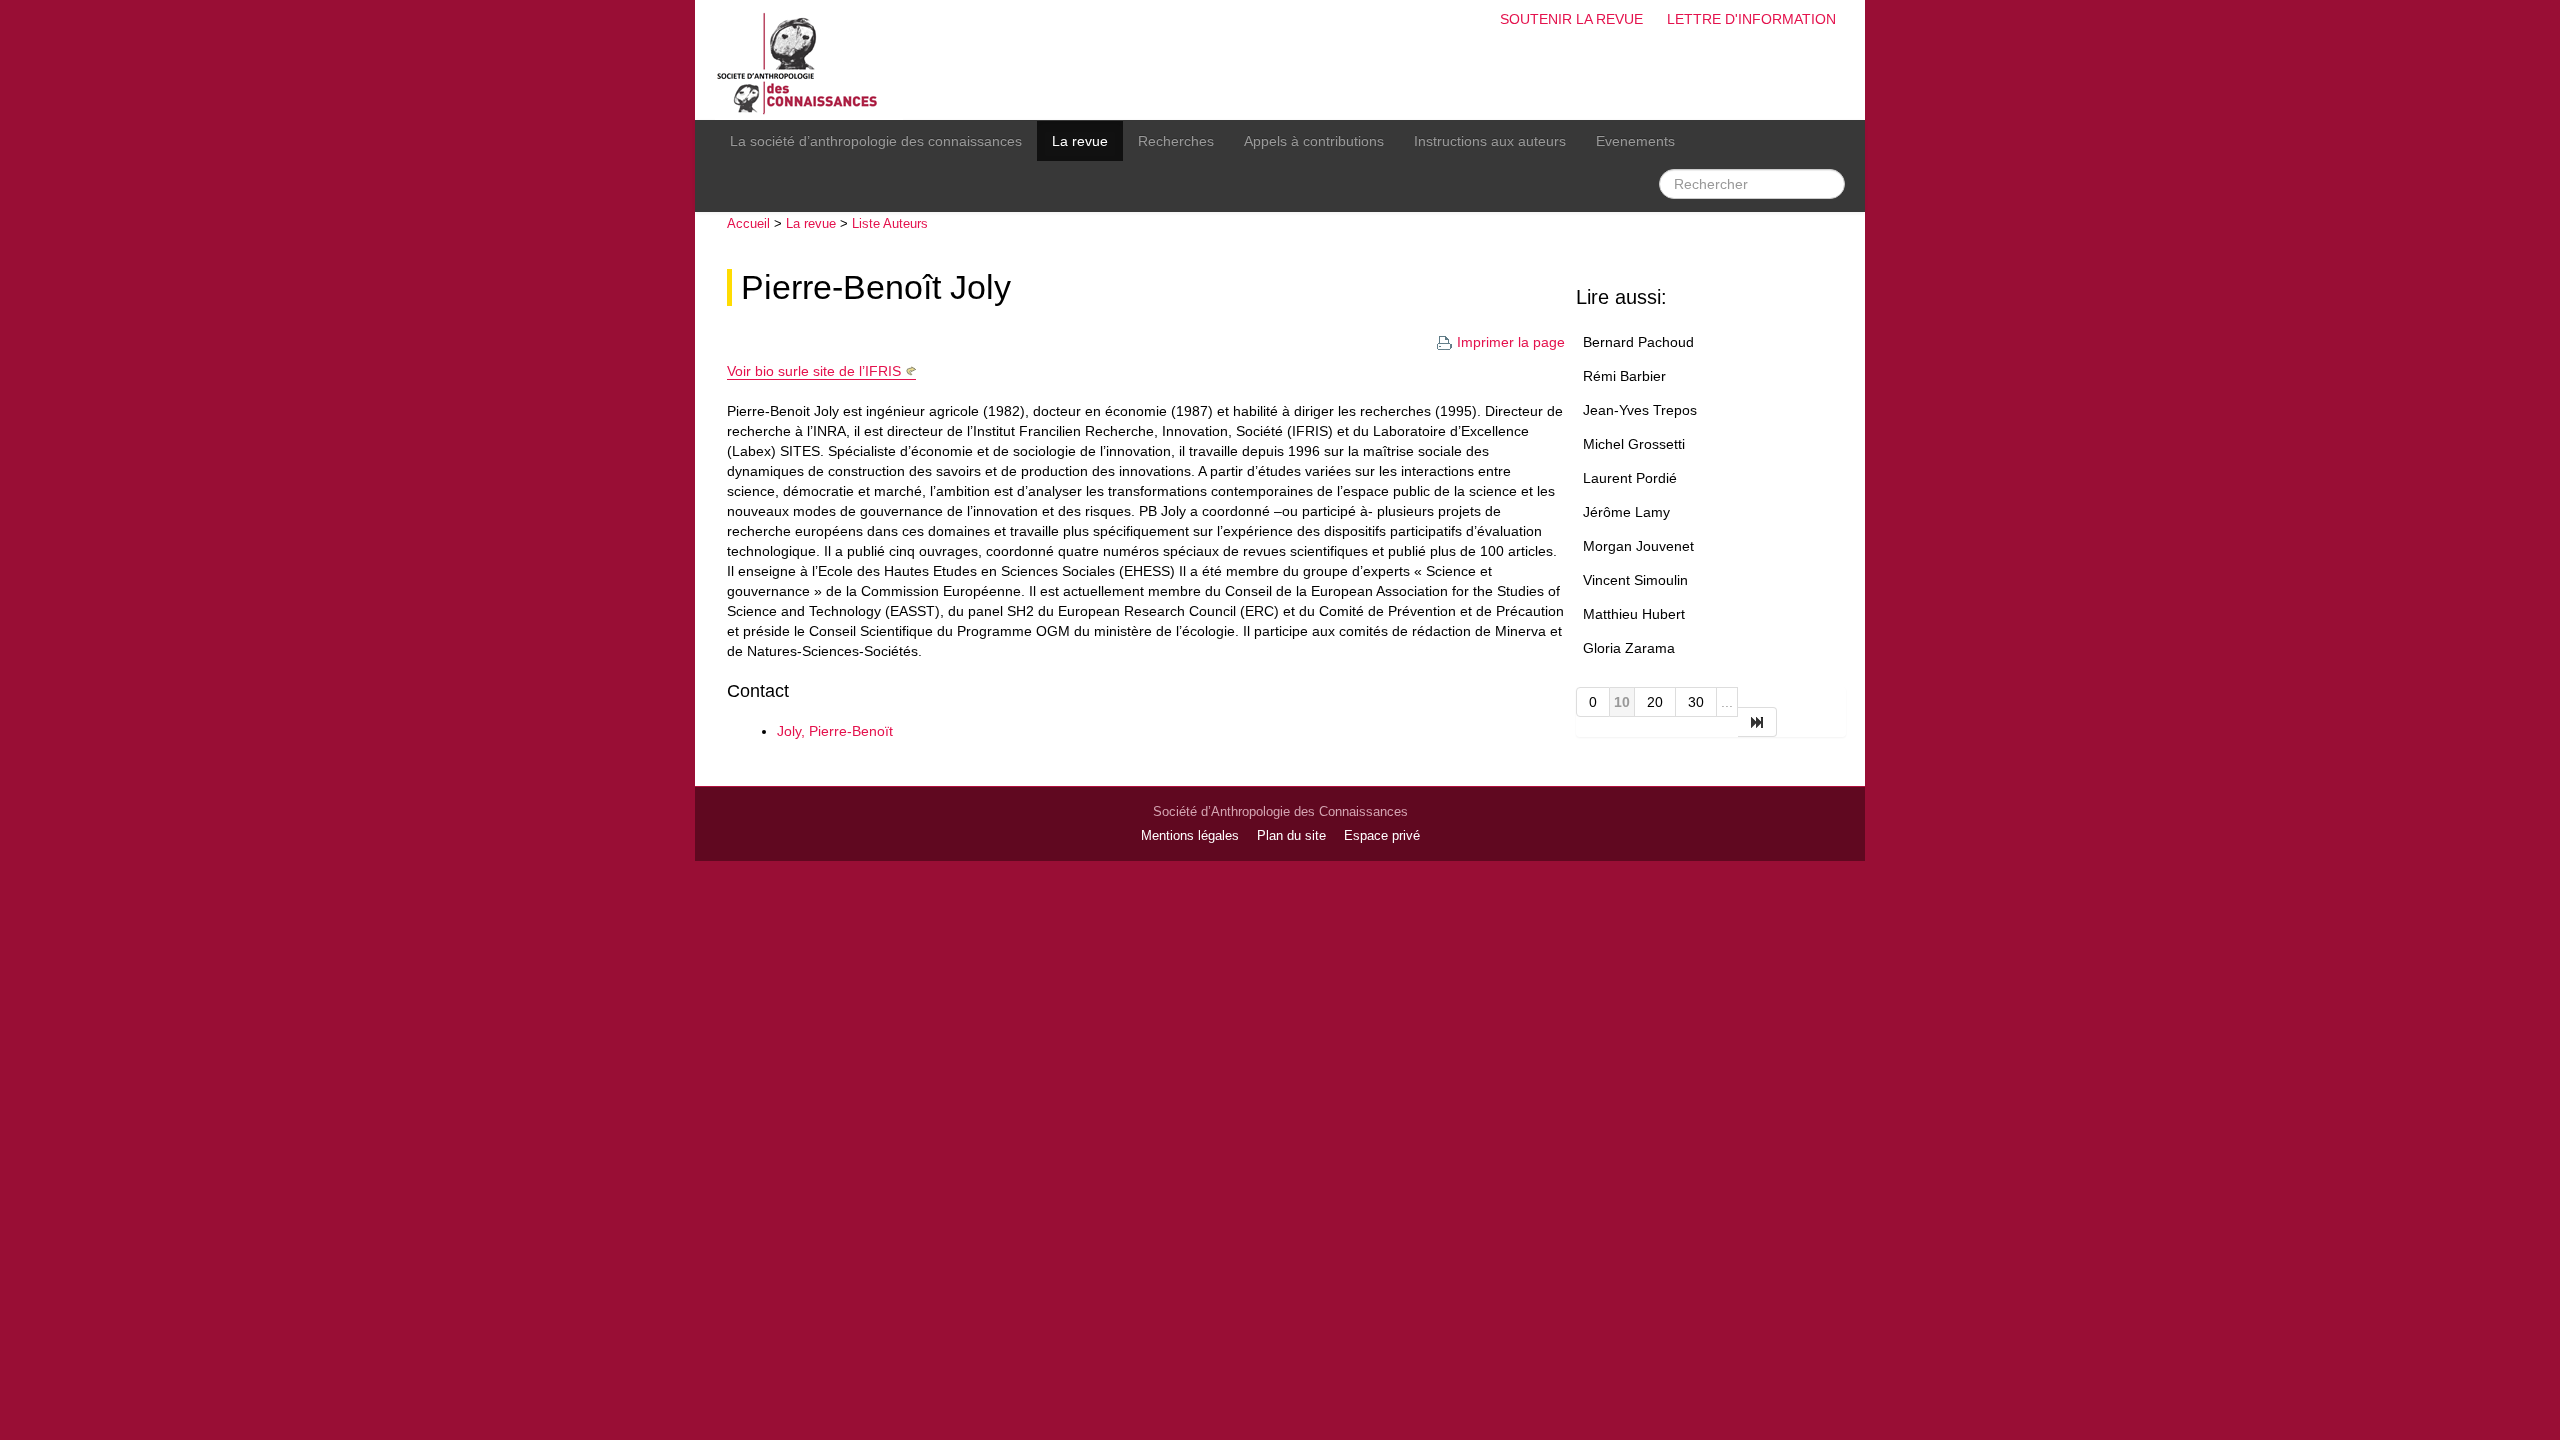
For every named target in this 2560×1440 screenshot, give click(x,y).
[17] (1757, 722)
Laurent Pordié (1630, 478)
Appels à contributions (1314, 141)
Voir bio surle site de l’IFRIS (814, 371)
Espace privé (1382, 836)
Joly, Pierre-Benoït (835, 731)
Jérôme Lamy (1626, 512)
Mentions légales (1190, 836)
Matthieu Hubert (1634, 614)
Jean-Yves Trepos (1640, 410)
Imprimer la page (1511, 342)
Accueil (748, 223)
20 (1655, 702)
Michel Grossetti (1634, 444)
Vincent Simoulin (1635, 580)
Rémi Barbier (1624, 376)
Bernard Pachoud (1638, 342)
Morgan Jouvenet (1638, 546)
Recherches (1176, 141)
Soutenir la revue (1571, 19)
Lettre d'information (1751, 19)
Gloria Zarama (1629, 648)
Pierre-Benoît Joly (876, 287)
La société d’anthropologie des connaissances (876, 141)
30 (1696, 702)
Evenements (1635, 141)
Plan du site (1291, 836)
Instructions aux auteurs (1490, 141)
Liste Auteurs (890, 223)
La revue (1080, 141)
